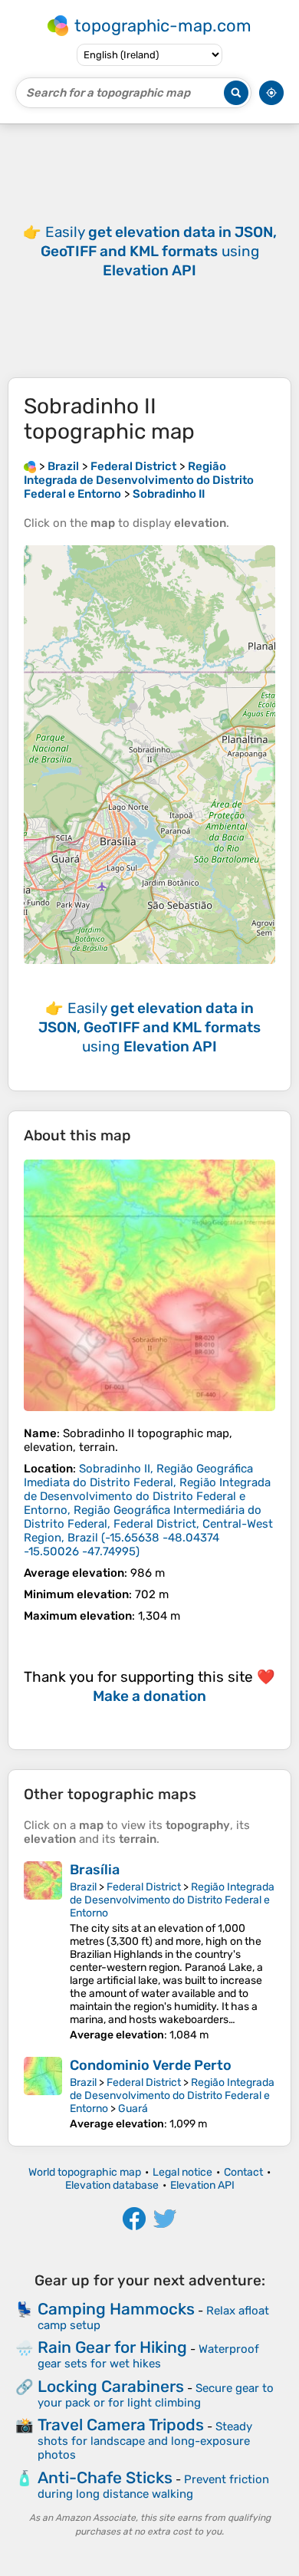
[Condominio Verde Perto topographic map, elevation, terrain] (43, 2094)
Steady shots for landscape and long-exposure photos (145, 2441)
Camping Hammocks (116, 2309)
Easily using (159, 251)
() (148, 1510)
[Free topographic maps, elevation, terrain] (30, 466)
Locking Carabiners (111, 2386)
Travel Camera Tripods (121, 2425)
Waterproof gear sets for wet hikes (148, 2356)
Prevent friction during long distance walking (153, 2487)
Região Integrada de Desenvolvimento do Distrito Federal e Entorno (172, 1900)
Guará (133, 2109)
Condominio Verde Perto (151, 2065)
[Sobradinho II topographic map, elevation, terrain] (149, 1285)
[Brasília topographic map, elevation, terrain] (43, 1951)
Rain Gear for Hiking (112, 2347)
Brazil (83, 1887)
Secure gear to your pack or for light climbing (156, 2395)
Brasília (95, 1870)
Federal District (144, 1887)
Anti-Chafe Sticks (105, 2477)
